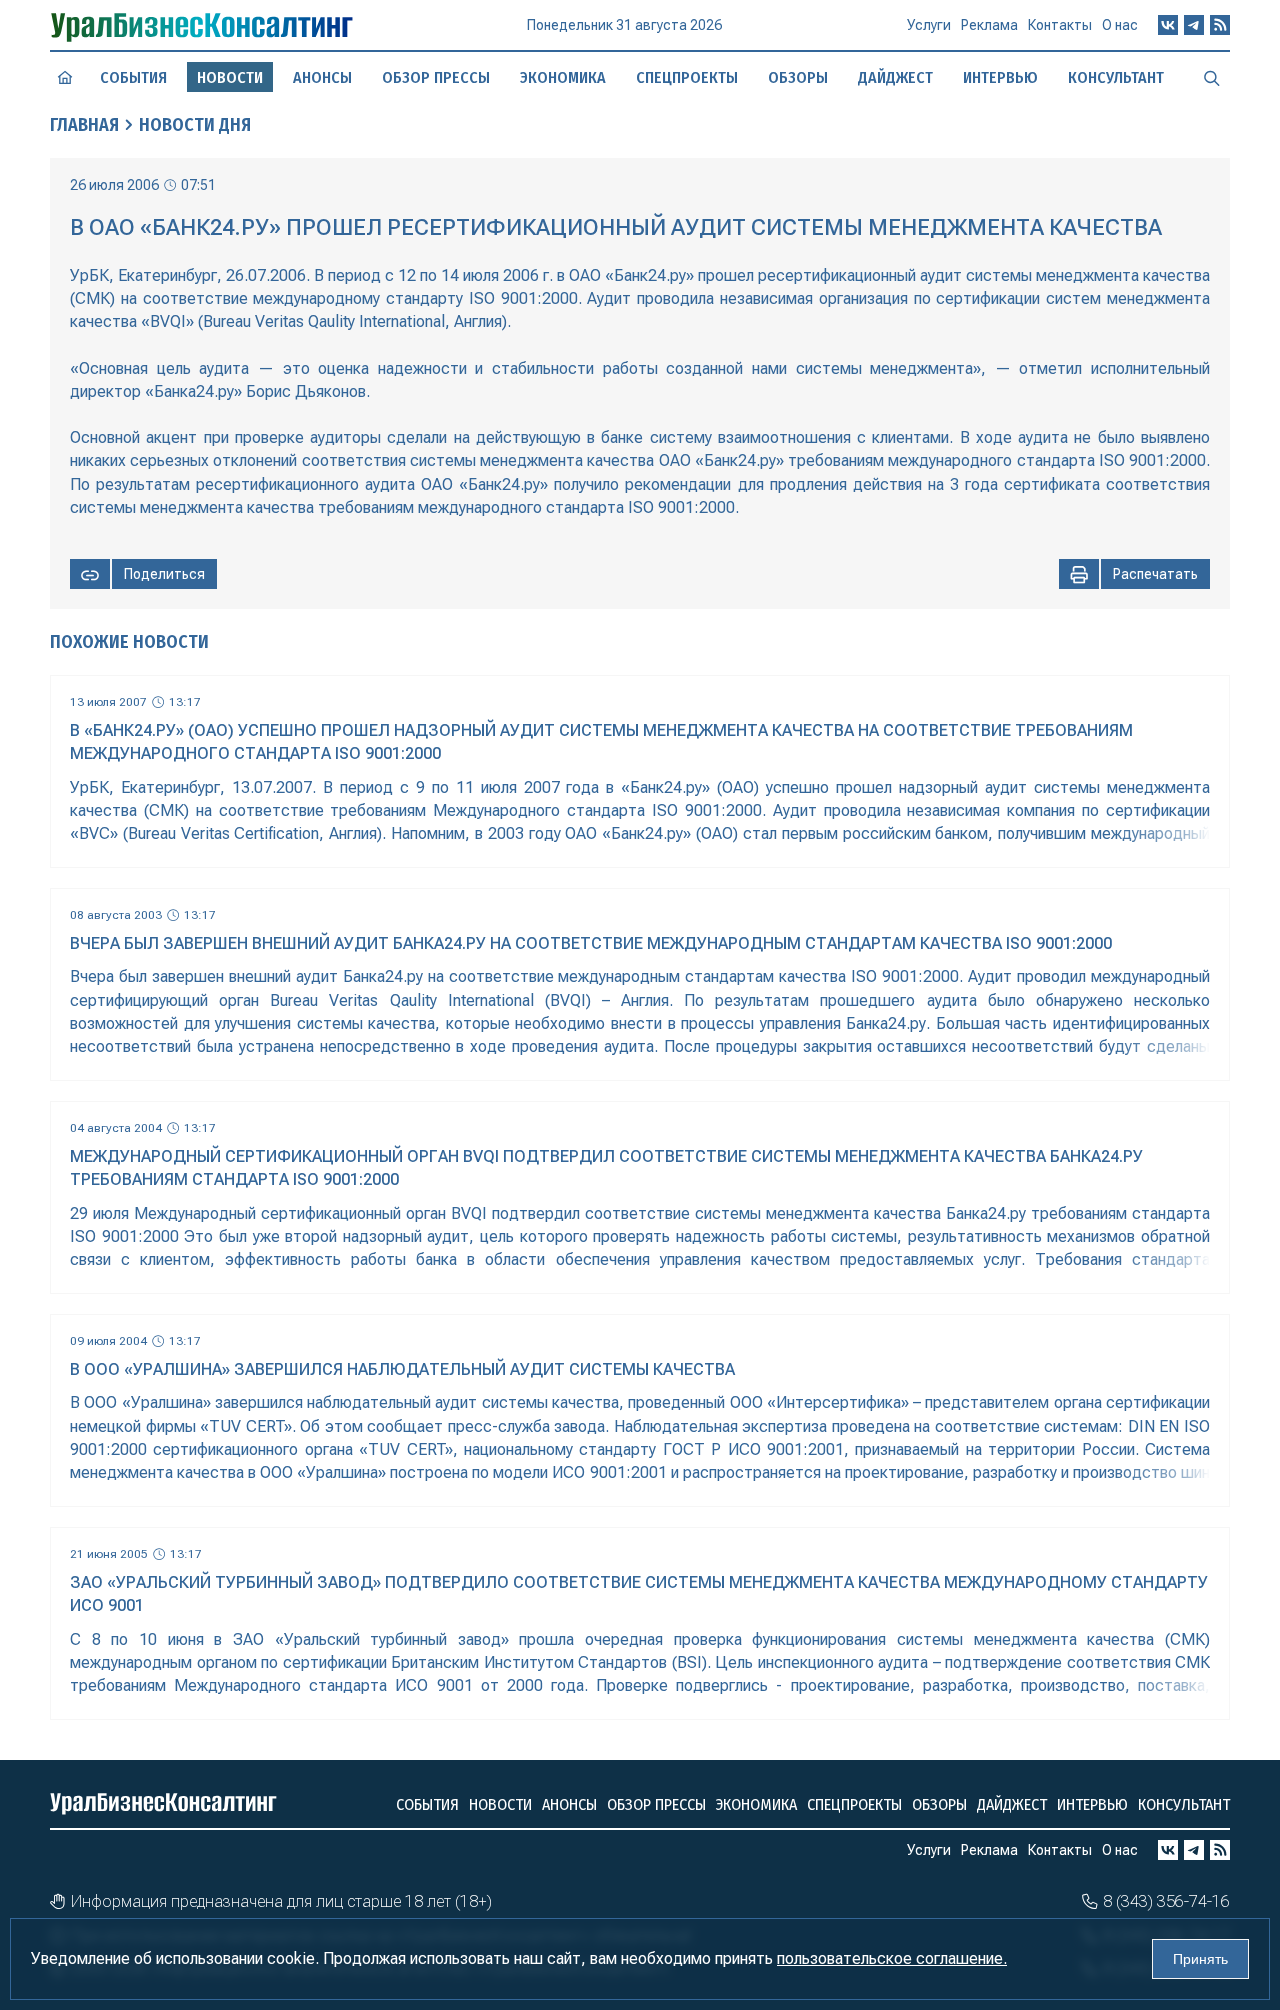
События (133, 77)
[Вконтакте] (1168, 25)
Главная (84, 125)
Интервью (1000, 77)
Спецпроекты (687, 77)
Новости (500, 1804)
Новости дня (195, 125)
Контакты (1060, 25)
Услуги (929, 25)
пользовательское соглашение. (892, 1958)
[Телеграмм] (1194, 25)
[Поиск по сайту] (1212, 77)
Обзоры (798, 77)
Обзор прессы (436, 77)
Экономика (563, 77)
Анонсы (322, 77)
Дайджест (895, 77)
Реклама (989, 25)
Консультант (1116, 77)
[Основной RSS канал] (1220, 25)
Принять (1200, 1959)
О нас (1120, 25)
